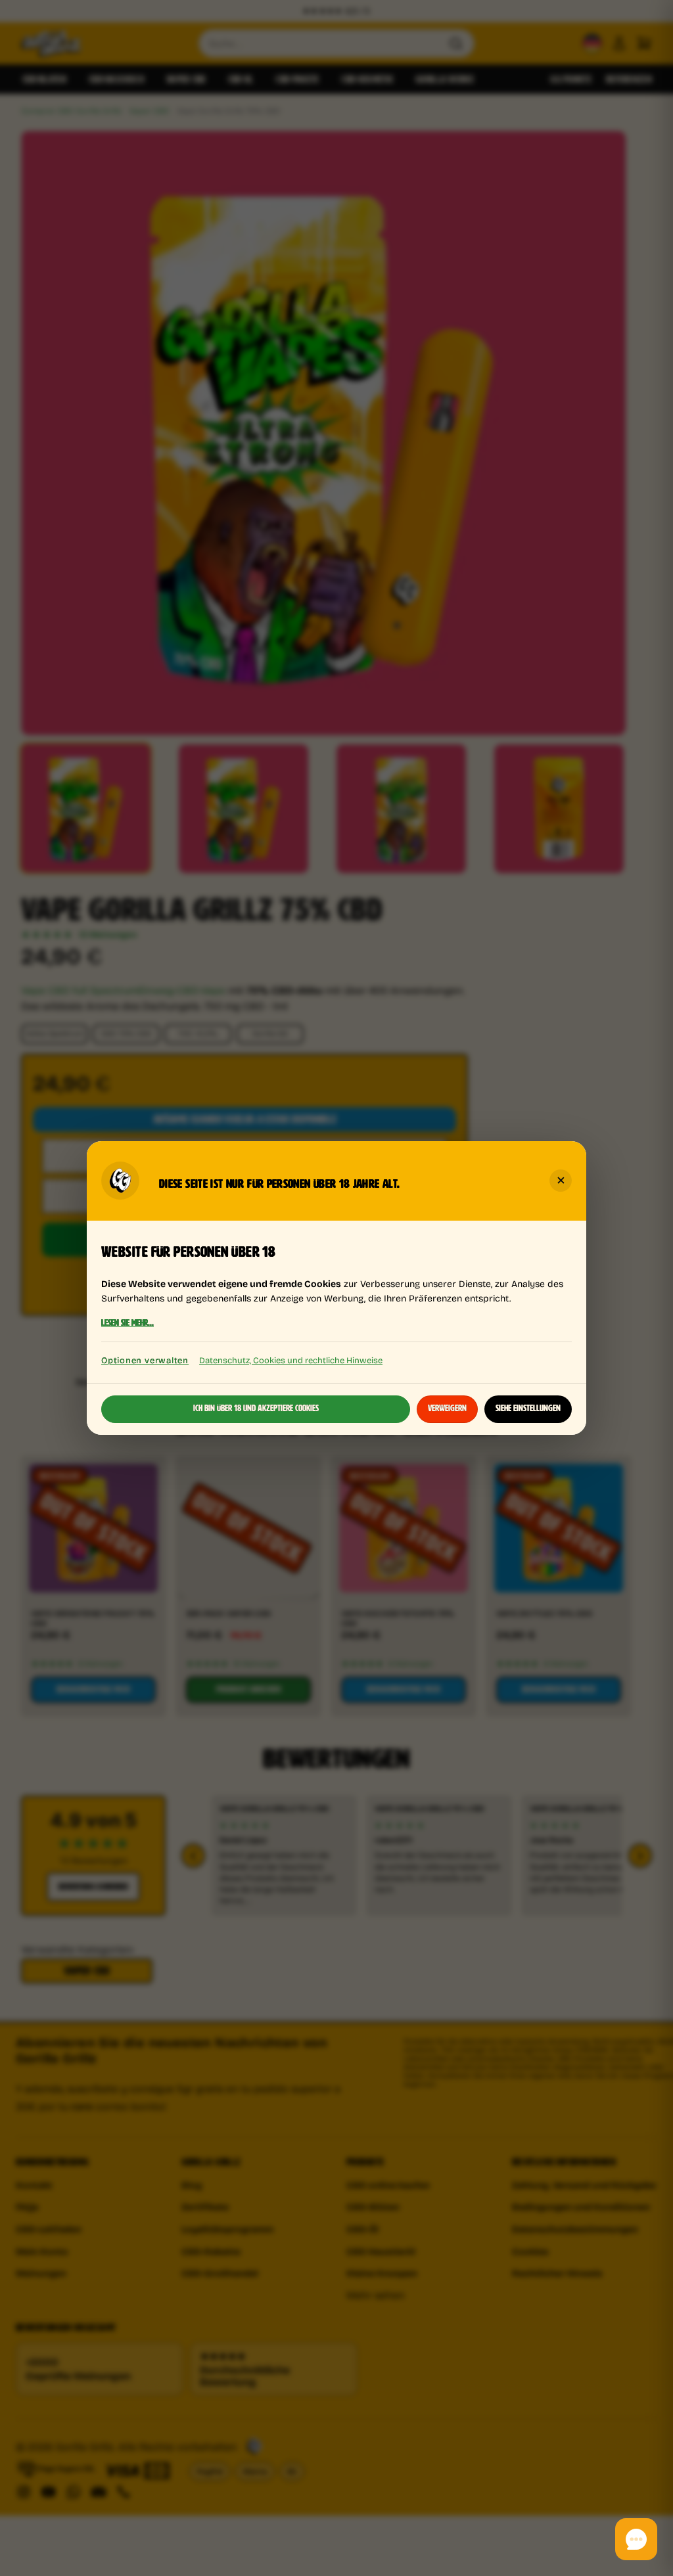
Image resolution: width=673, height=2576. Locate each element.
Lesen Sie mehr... (128, 1324)
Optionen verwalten (145, 1360)
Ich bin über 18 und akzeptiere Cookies (256, 1409)
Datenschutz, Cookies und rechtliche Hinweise (291, 1360)
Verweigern (447, 1409)
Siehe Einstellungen (528, 1409)
